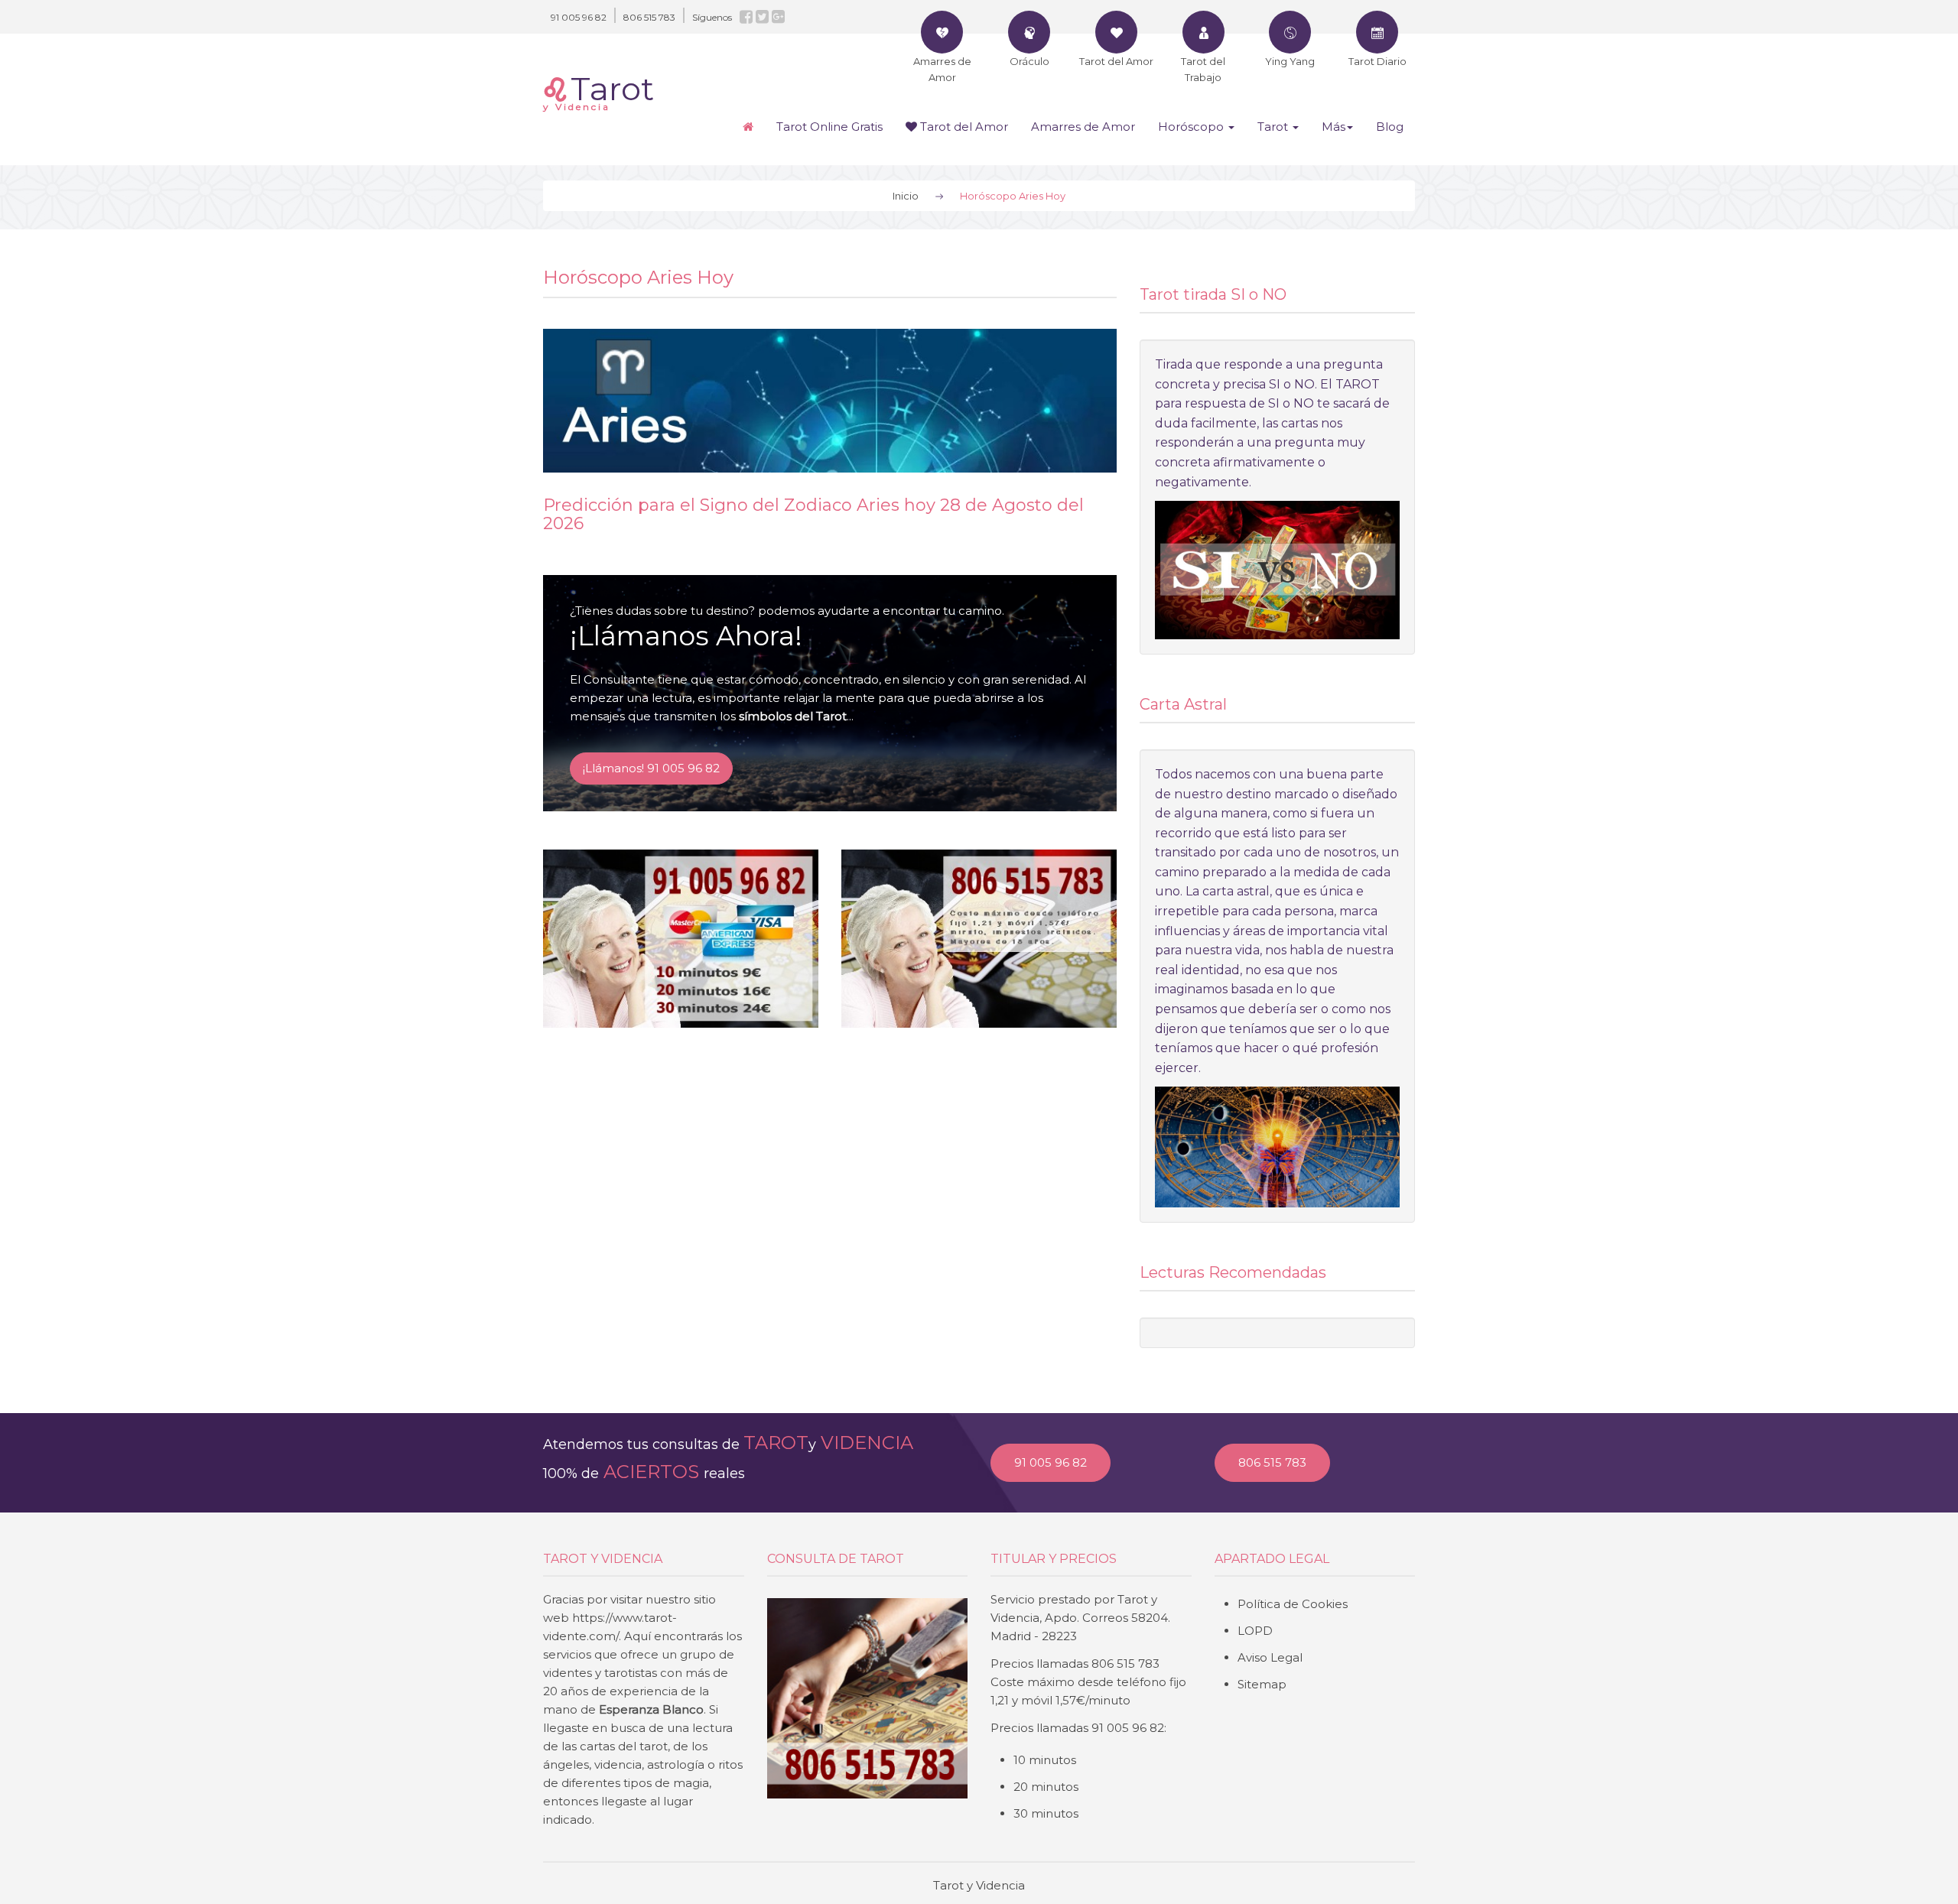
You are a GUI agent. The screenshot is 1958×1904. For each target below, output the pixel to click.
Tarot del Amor (963, 127)
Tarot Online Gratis (829, 127)
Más (1334, 127)
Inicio (906, 196)
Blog (1390, 127)
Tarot (1274, 127)
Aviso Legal (1270, 1657)
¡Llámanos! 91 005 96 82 (651, 768)
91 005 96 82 (579, 17)
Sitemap (1262, 1684)
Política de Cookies (1293, 1604)
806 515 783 (649, 17)
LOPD (1255, 1631)
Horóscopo (1192, 127)
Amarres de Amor (1083, 127)
